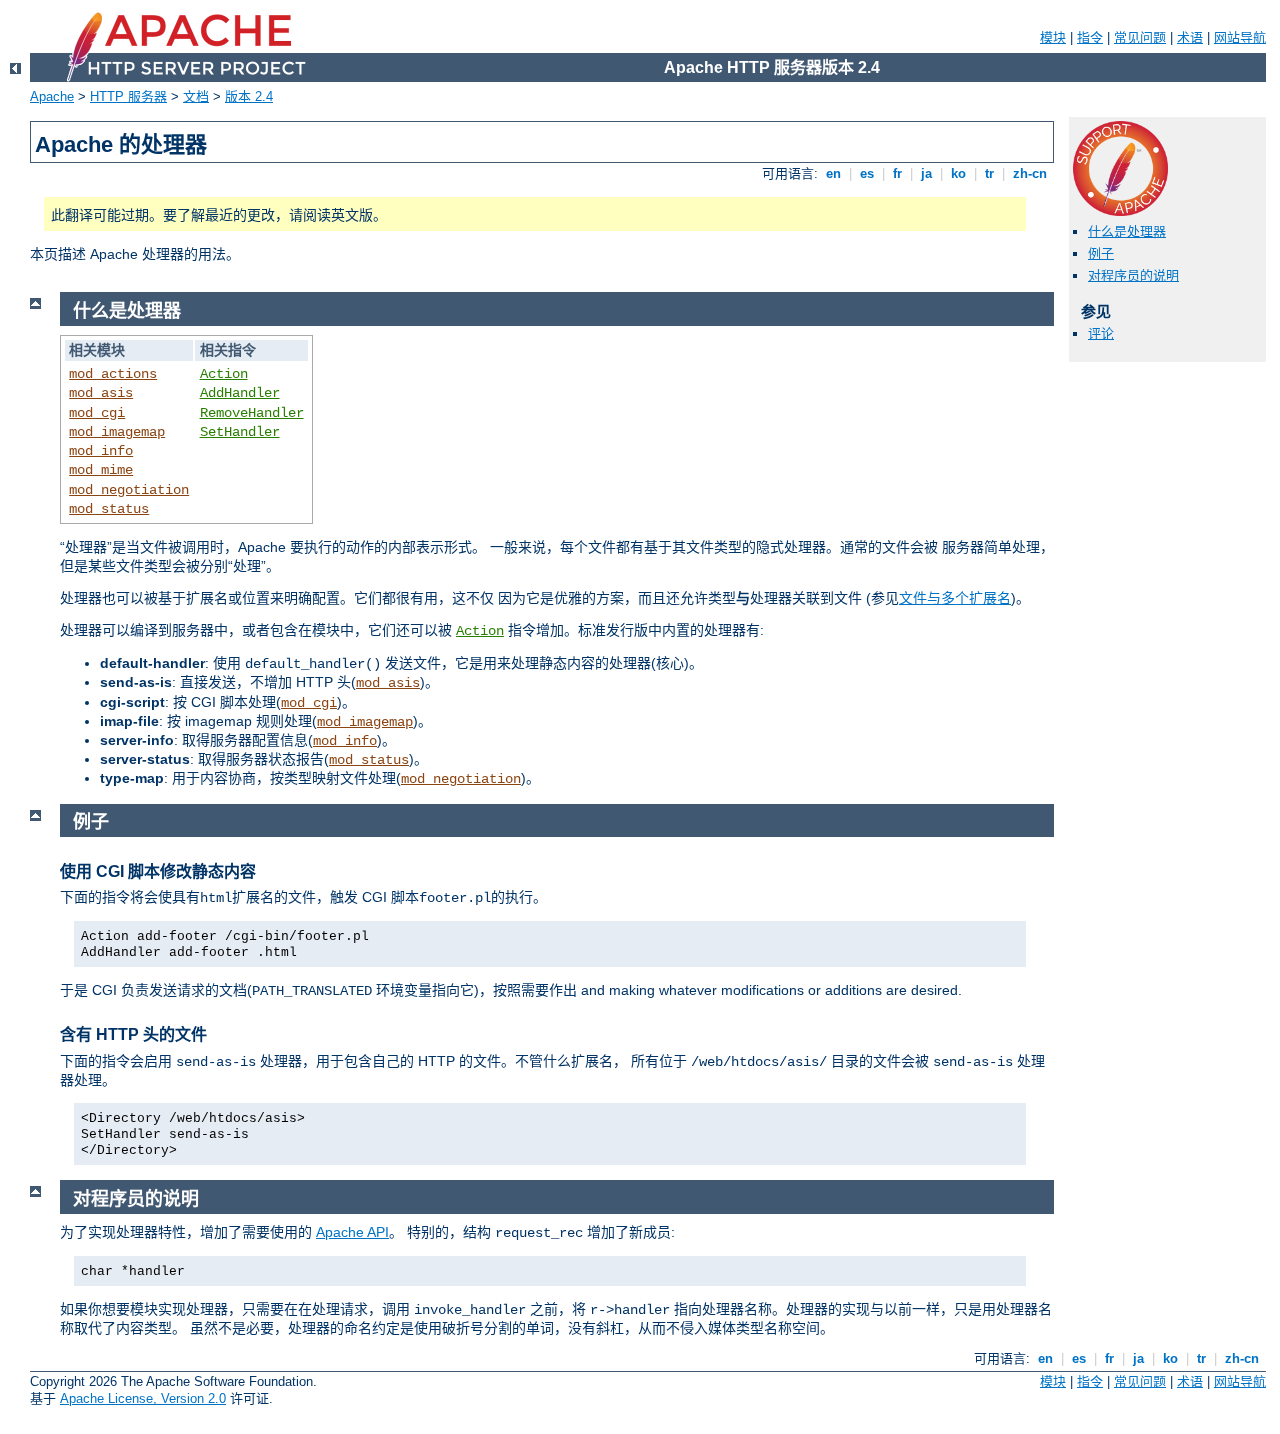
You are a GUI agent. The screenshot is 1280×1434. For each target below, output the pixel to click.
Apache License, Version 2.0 (143, 1398)
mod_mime (101, 470)
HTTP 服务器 (128, 96)
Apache (52, 96)
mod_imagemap (117, 432)
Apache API (352, 1232)
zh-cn (1030, 173)
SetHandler (240, 432)
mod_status (109, 509)
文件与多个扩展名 (955, 598)
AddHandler (240, 393)
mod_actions (113, 374)
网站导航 (1240, 37)
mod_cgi (97, 413)
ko (958, 173)
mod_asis (101, 393)
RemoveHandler (252, 413)
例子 (1101, 253)
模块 (1053, 37)
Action (224, 374)
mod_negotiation (129, 490)
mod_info (101, 451)
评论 (1101, 333)
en (833, 173)
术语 (1190, 37)
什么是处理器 (1127, 231)
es (867, 173)
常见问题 (1140, 37)
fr (897, 173)
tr (989, 173)
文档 (196, 96)
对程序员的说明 (1133, 275)
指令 (1090, 37)
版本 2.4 (249, 96)
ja (926, 173)
